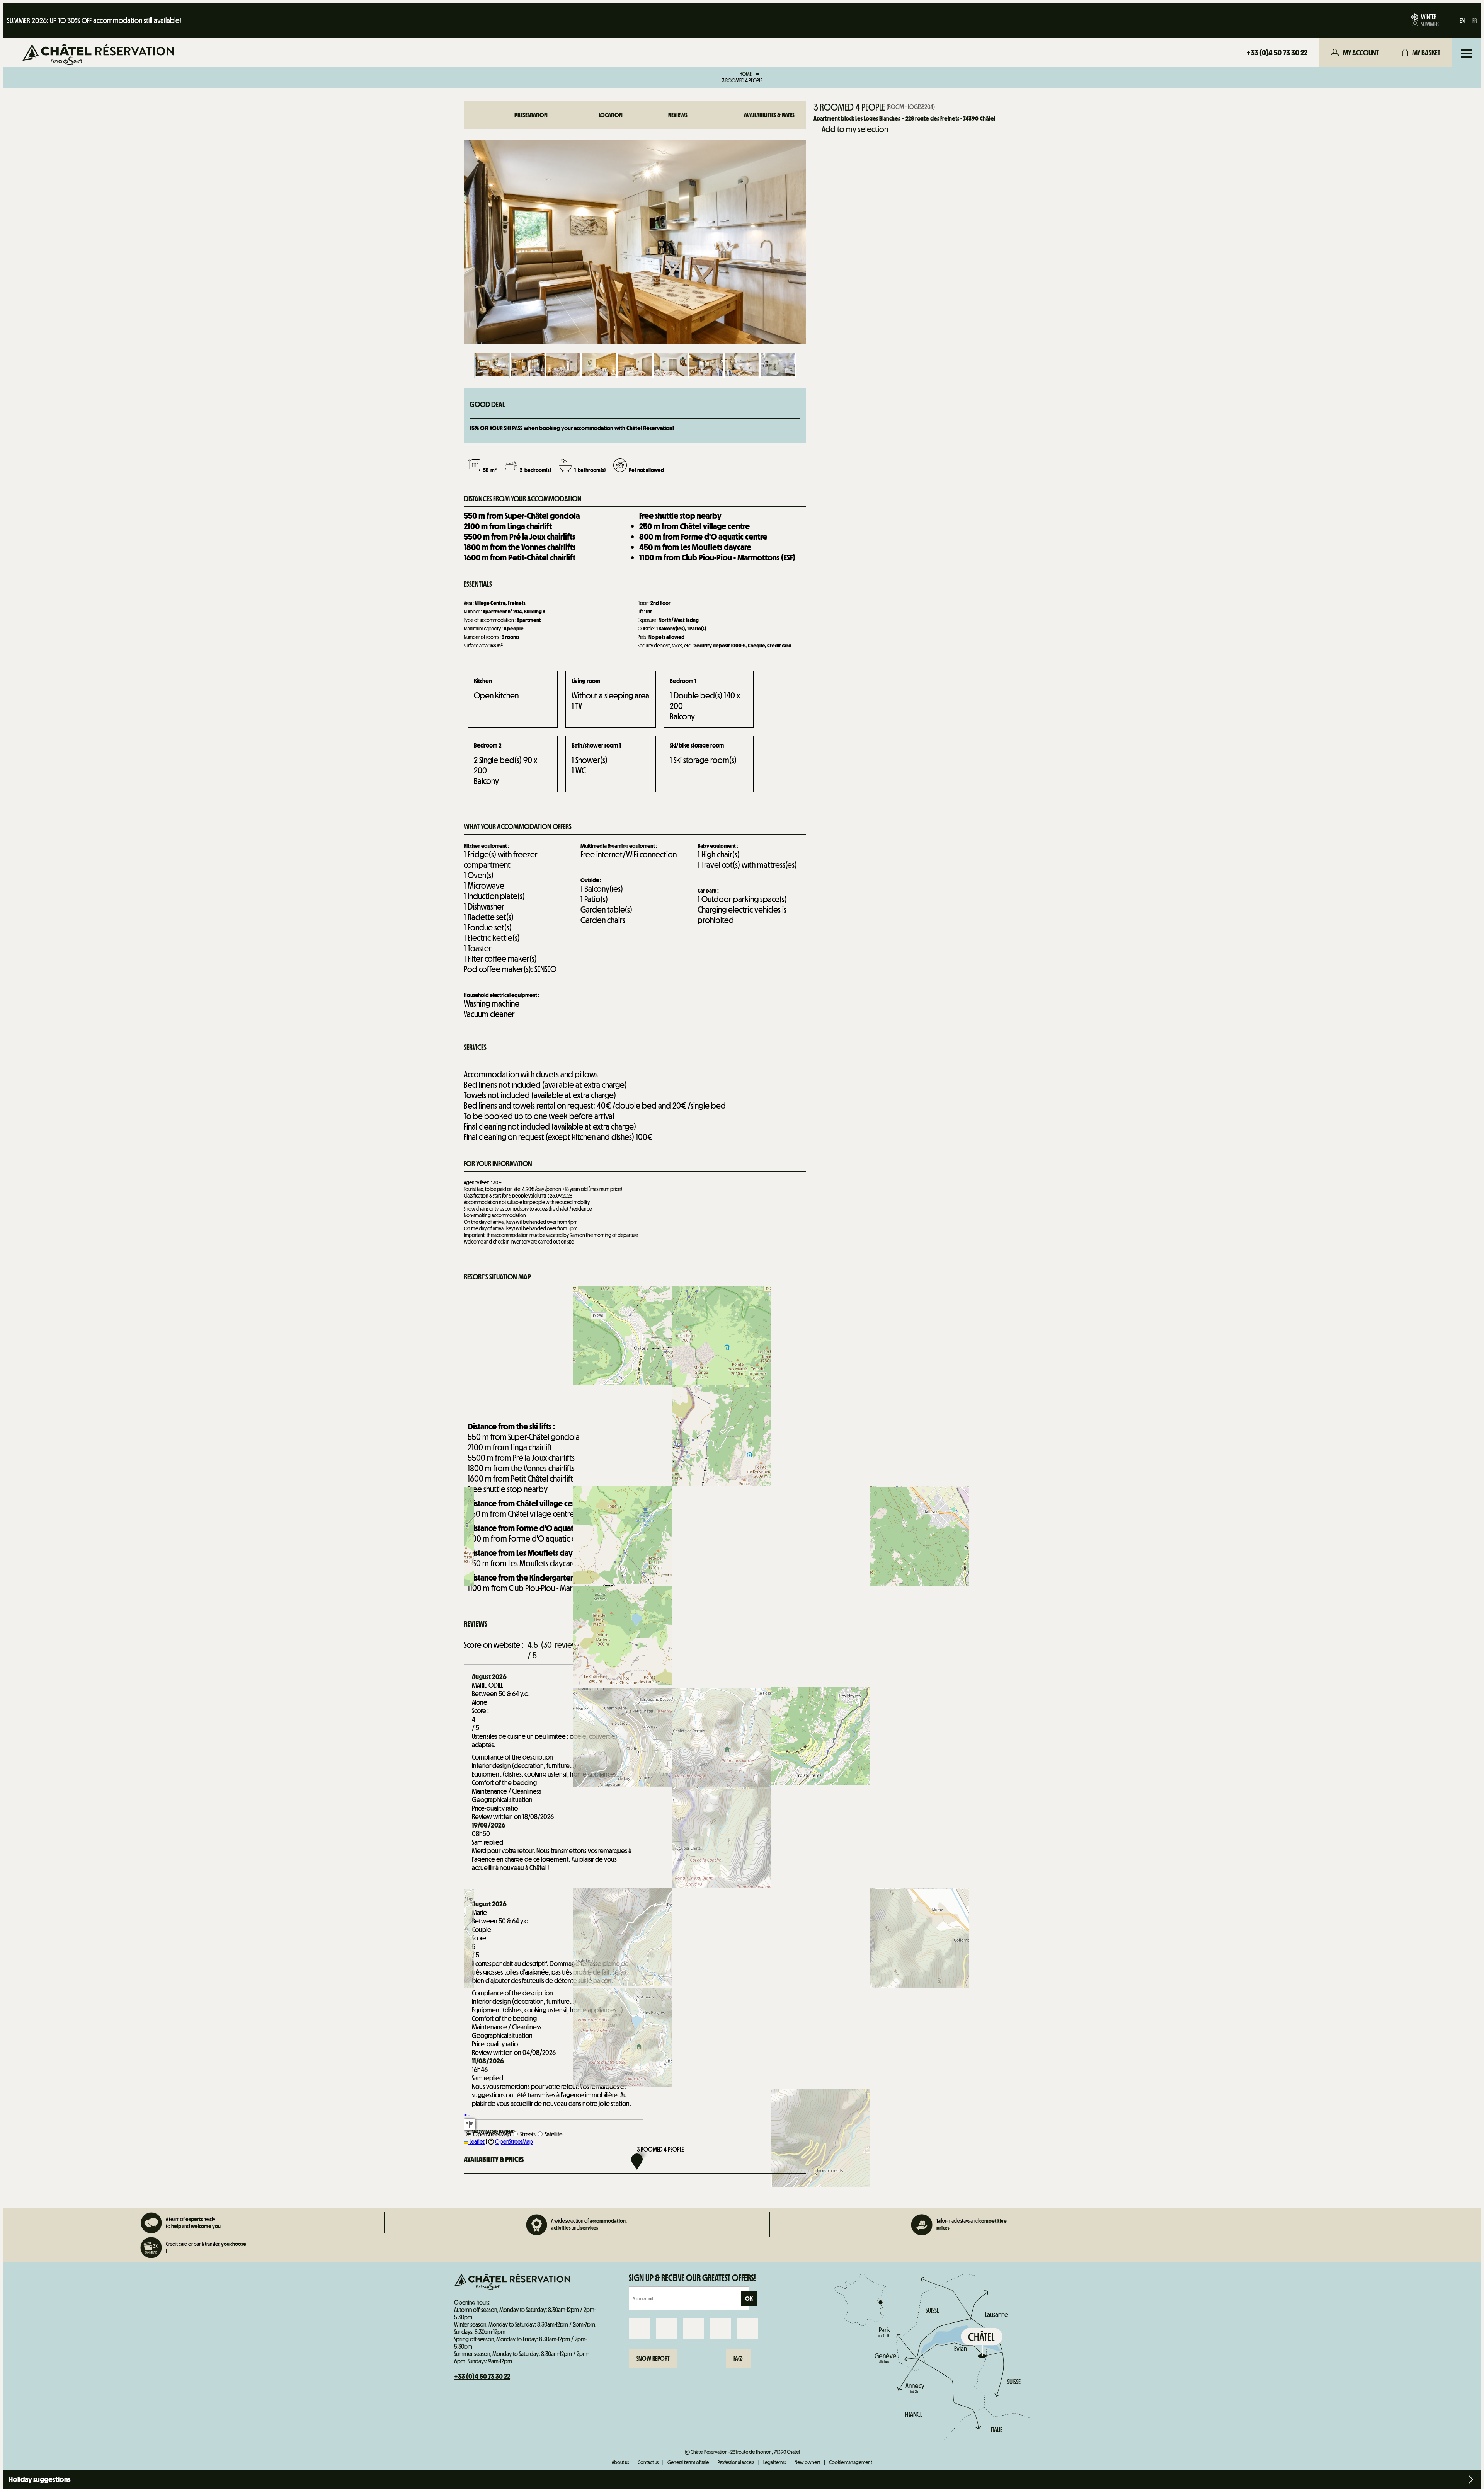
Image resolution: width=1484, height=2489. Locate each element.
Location (611, 115)
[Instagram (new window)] (666, 2329)
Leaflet (477, 2142)
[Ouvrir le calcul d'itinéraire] (470, 2124)
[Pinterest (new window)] (748, 2329)
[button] (1421, 53)
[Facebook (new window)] (639, 2329)
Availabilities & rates (769, 115)
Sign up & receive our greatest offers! (692, 2278)
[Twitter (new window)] (693, 2329)
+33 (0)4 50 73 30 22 (1277, 53)
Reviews (678, 115)
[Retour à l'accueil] (98, 55)
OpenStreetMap (514, 2142)
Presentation (531, 115)
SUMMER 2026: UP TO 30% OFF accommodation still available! (94, 20)
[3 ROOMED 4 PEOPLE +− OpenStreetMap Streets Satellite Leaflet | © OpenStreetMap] (635, 1351)
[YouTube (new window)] (721, 2329)
